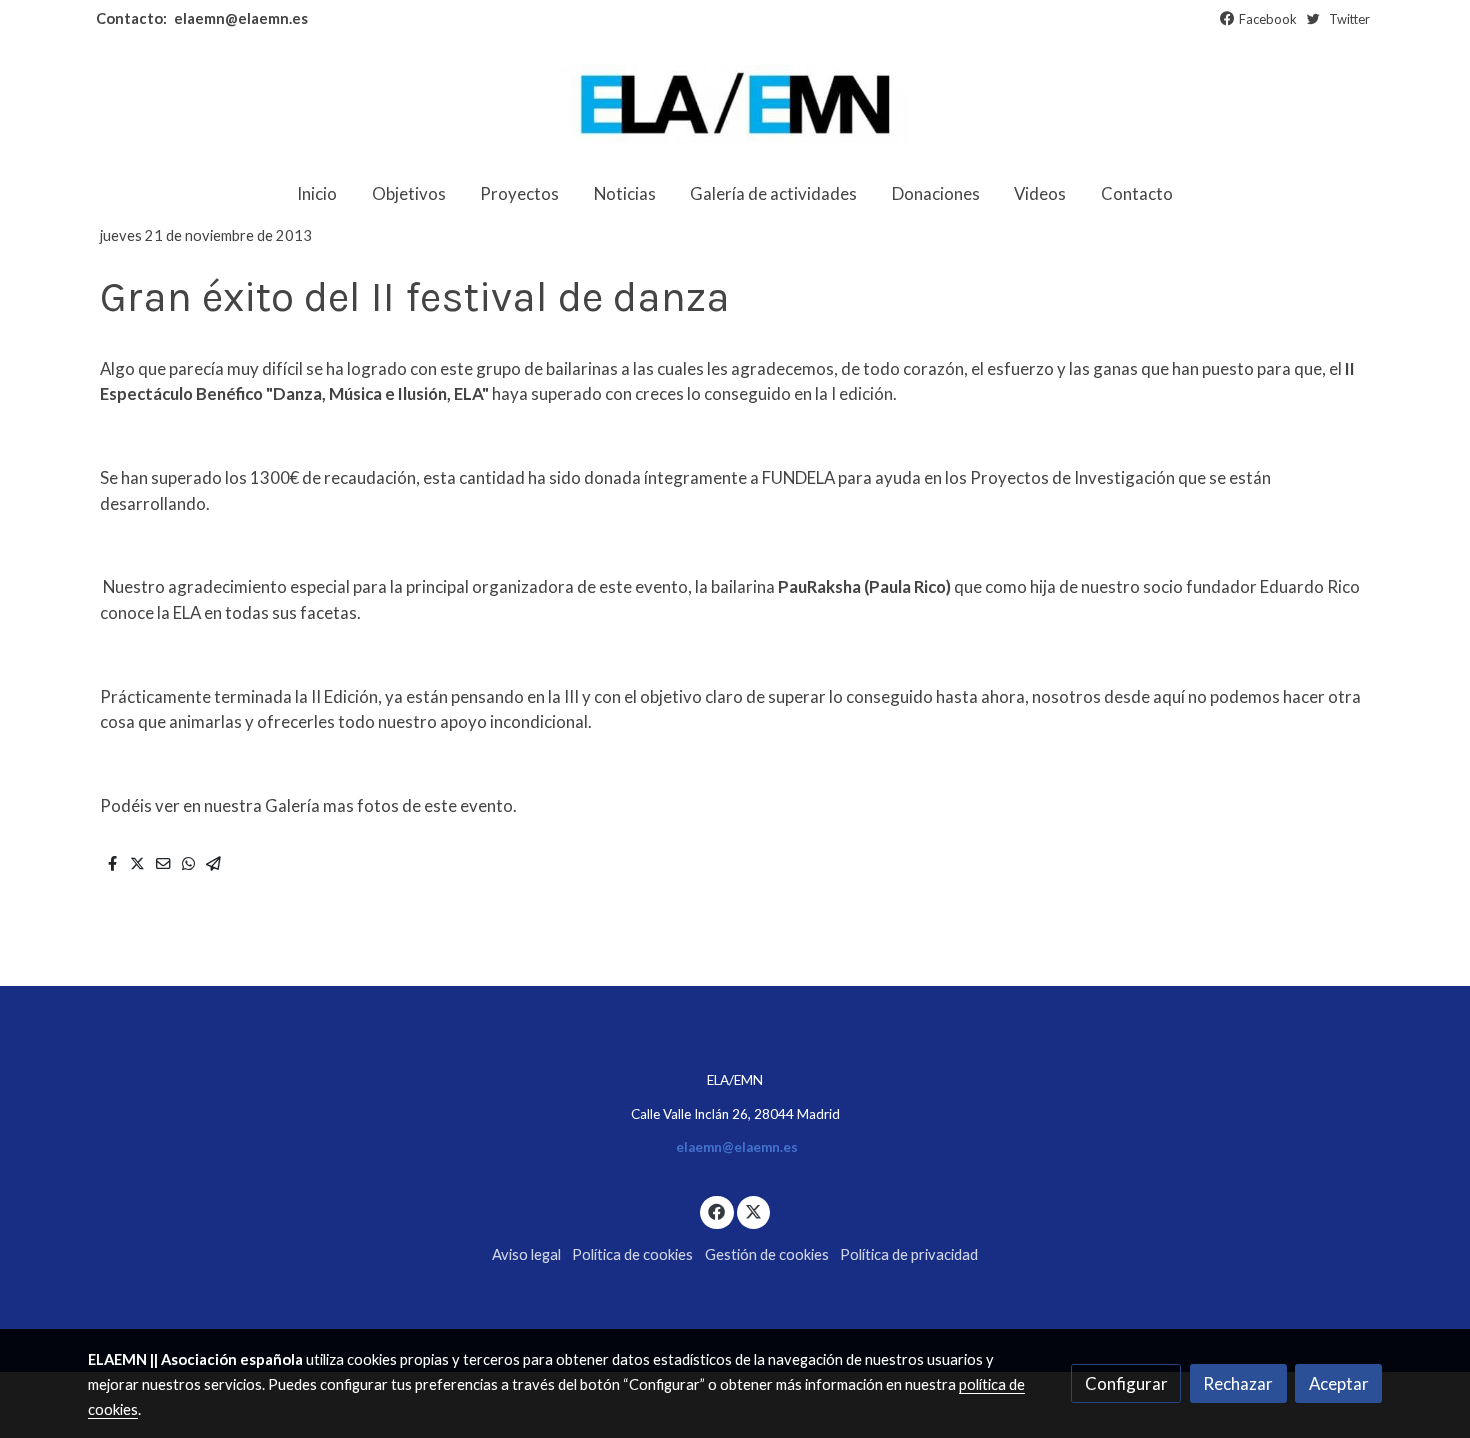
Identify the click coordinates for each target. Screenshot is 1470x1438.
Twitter (1349, 19)
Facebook (1268, 19)
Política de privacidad (909, 1254)
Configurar (1126, 1383)
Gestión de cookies (767, 1254)
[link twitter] (754, 1210)
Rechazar (1238, 1383)
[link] (735, 104)
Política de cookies (632, 1254)
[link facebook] (717, 1210)
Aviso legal (526, 1254)
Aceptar (1339, 1383)
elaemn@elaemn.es (239, 18)
